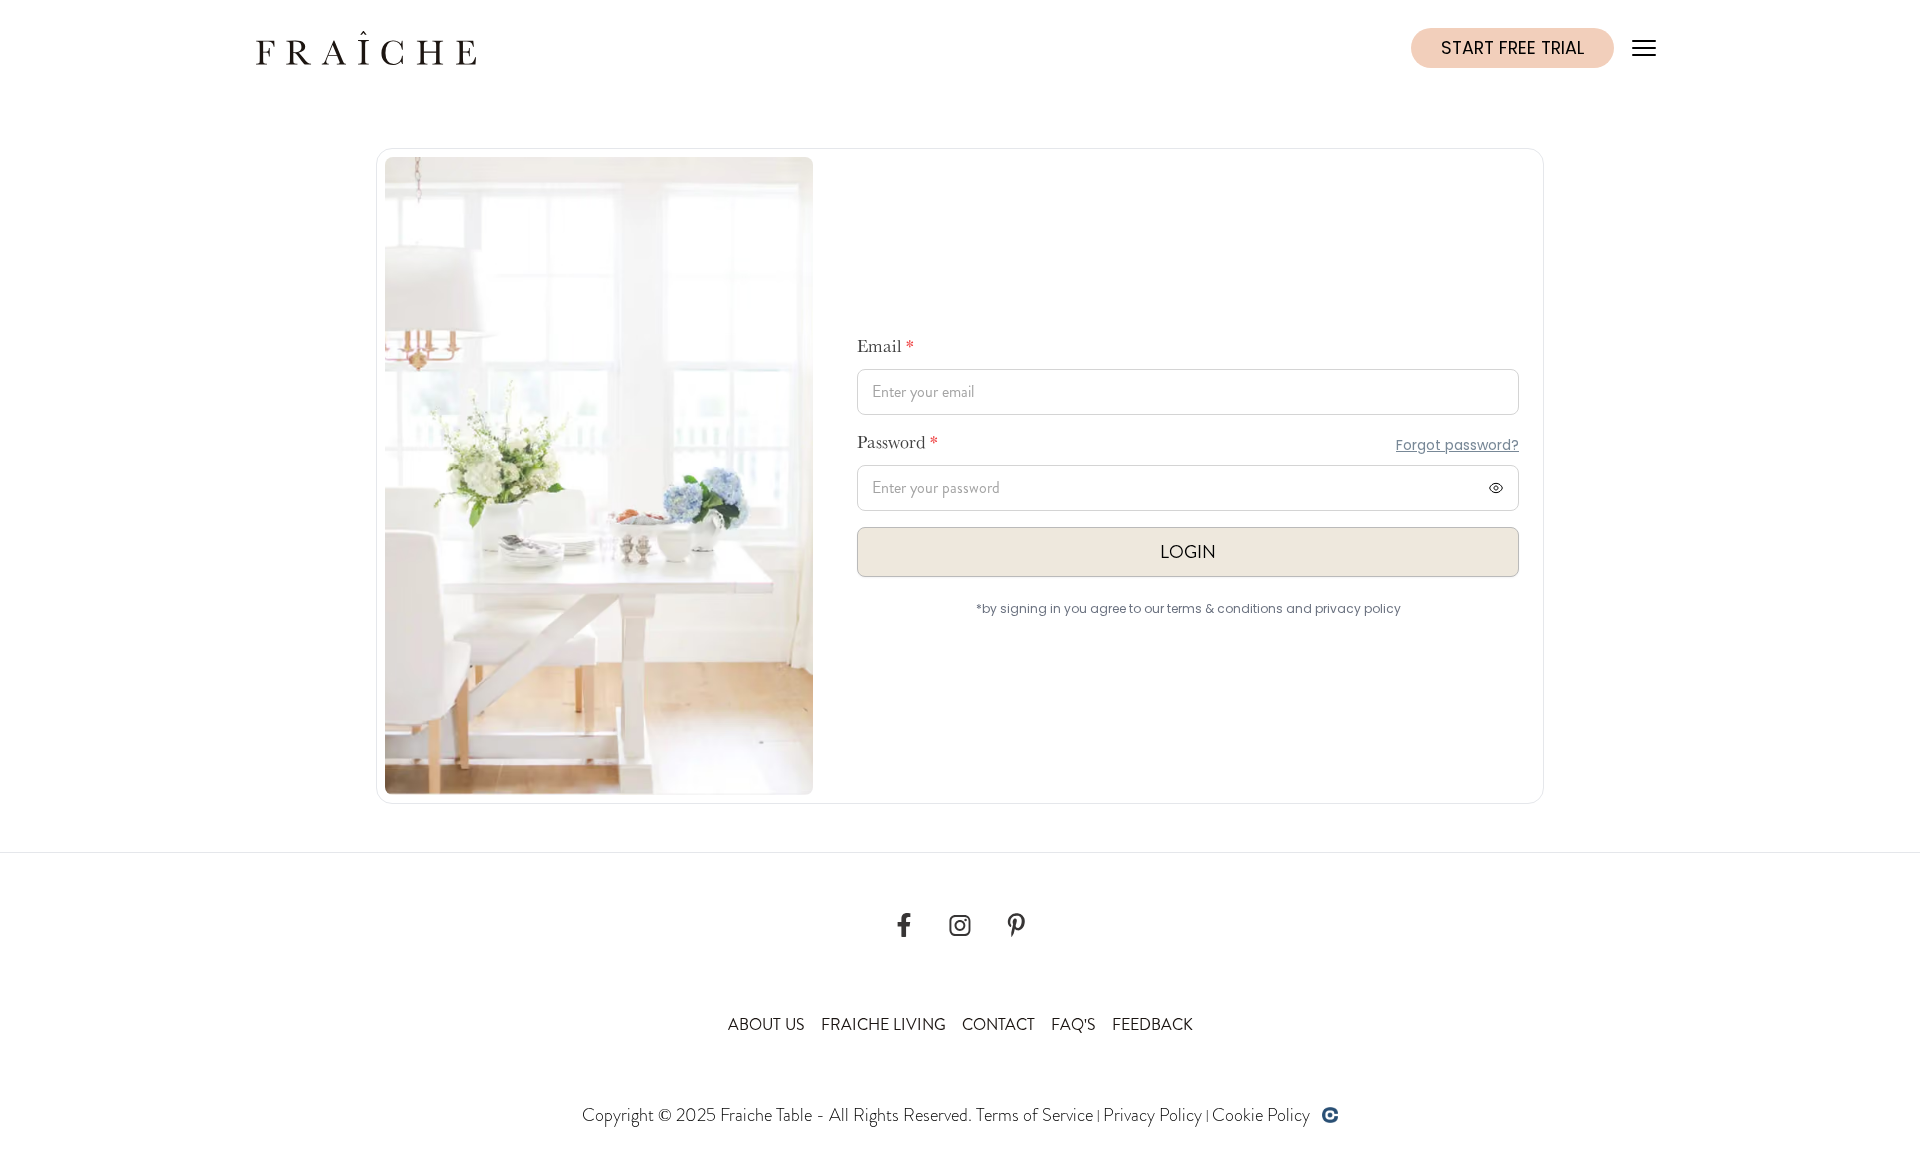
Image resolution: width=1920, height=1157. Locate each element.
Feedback (1152, 1024)
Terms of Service (1034, 1115)
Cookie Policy (1261, 1115)
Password (897, 445)
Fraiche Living (883, 1024)
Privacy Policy (1152, 1115)
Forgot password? (1457, 445)
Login (1188, 552)
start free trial (1512, 48)
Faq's (1073, 1024)
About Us (766, 1024)
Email (885, 349)
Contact (998, 1024)
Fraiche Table (766, 1115)
